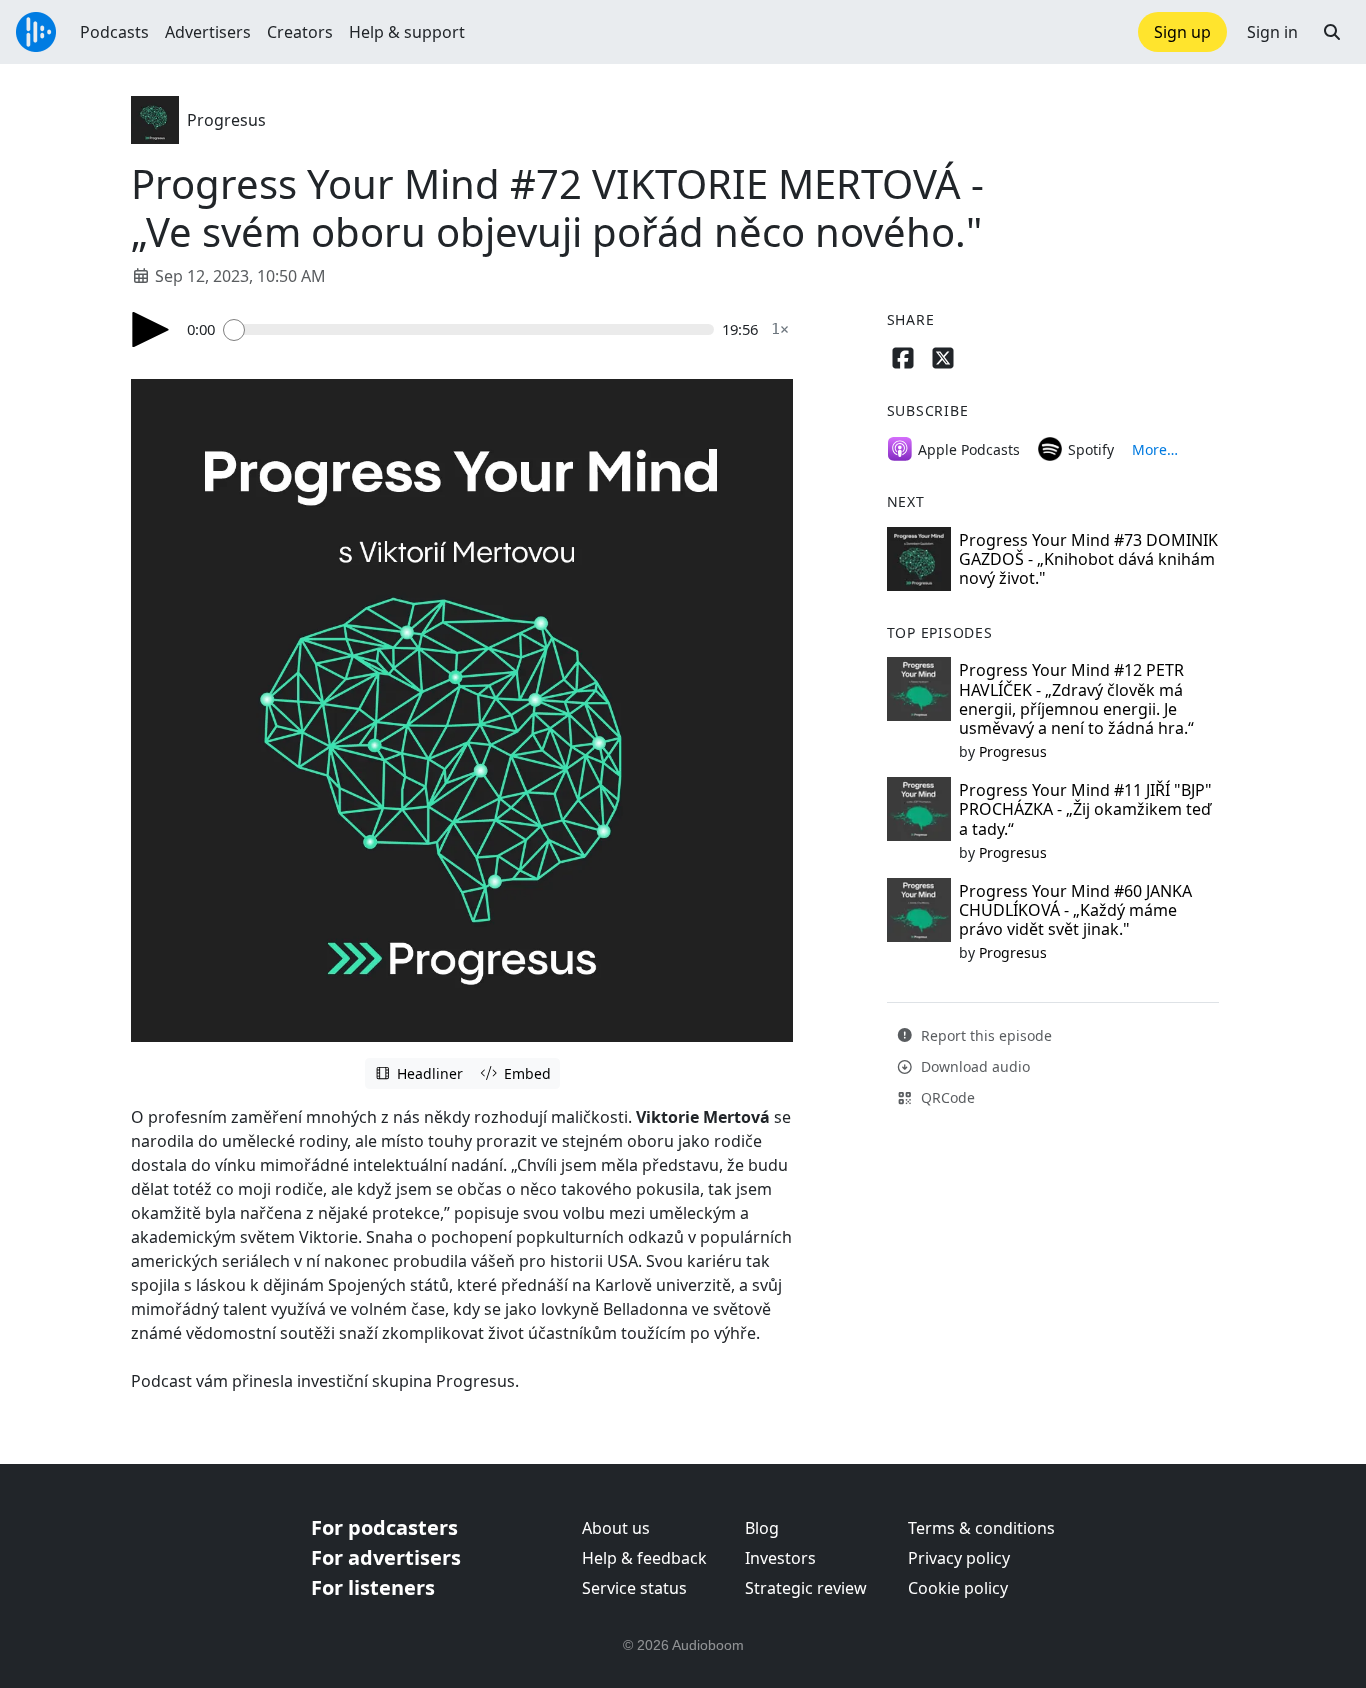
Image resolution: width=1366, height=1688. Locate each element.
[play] (151, 329)
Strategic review (806, 1588)
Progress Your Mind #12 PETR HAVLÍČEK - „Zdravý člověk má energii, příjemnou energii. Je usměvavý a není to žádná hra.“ (1076, 699)
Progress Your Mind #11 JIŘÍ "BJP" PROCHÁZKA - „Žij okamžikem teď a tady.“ (1085, 809)
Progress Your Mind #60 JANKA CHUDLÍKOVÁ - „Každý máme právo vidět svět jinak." (1075, 910)
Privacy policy (959, 1558)
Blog (762, 1528)
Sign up (1182, 32)
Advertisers (208, 32)
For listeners (373, 1587)
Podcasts (114, 32)
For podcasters (384, 1527)
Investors (780, 1558)
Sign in (1272, 32)
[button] (1332, 32)
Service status (634, 1588)
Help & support (407, 32)
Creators (300, 32)
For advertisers (386, 1557)
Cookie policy (958, 1588)
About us (616, 1528)
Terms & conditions (981, 1528)
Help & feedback (644, 1558)
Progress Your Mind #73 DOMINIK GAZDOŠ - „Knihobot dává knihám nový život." (1088, 559)
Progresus (226, 120)
